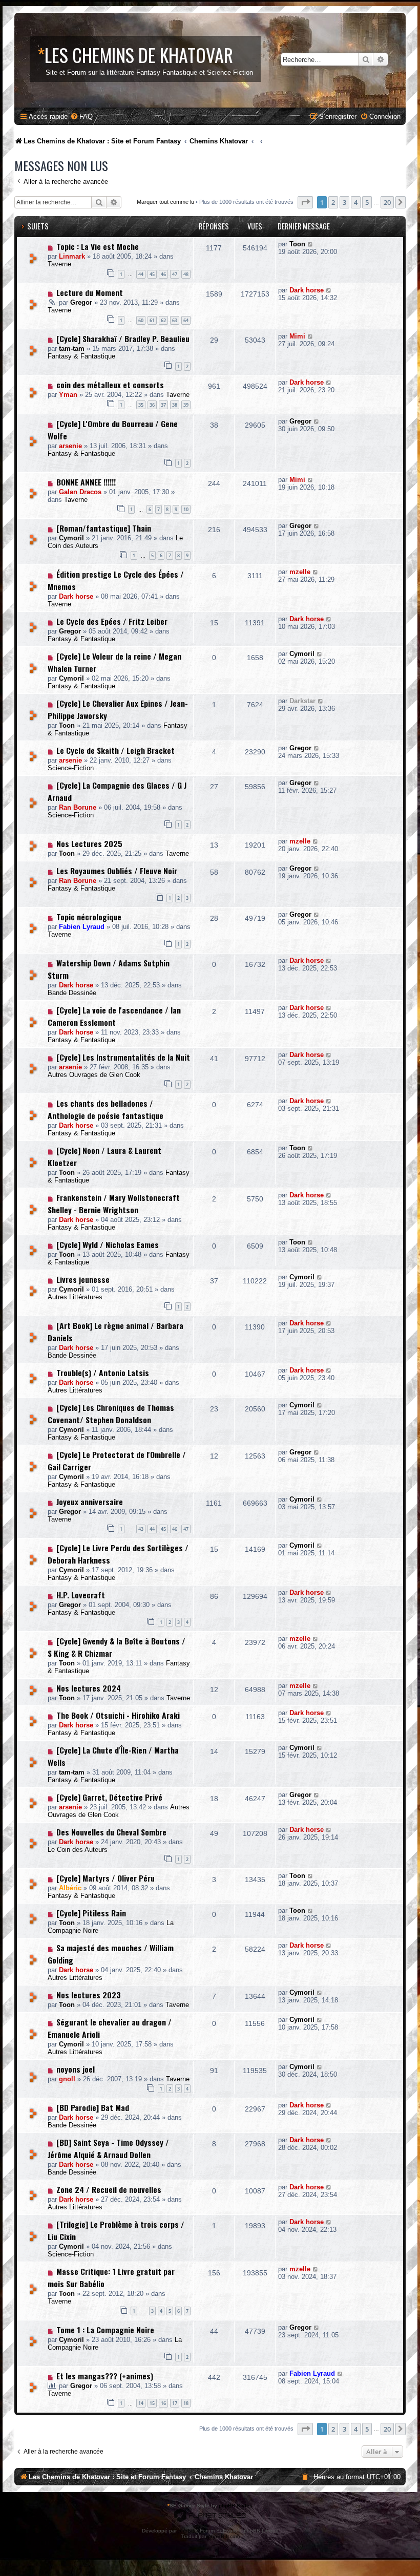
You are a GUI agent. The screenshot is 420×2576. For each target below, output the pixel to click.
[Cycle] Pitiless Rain (91, 1913)
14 (141, 2403)
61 (152, 320)
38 (175, 405)
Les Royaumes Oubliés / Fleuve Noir (117, 871)
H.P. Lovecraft (81, 1595)
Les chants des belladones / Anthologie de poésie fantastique (106, 1109)
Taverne (59, 264)
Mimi (297, 336)
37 (163, 405)
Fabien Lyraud (82, 927)
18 (186, 2403)
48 (186, 274)
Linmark (72, 256)
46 (163, 274)
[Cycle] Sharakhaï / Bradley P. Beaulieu (123, 339)
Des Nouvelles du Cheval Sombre (111, 1832)
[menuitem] (81, 117)
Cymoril (71, 538)
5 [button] (367, 202)
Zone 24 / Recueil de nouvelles (109, 2189)
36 (152, 405)
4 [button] (356, 202)
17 (175, 2403)
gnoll (67, 2079)
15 (152, 2403)
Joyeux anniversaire (90, 1502)
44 (141, 274)
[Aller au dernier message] (311, 244)
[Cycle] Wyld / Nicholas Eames (108, 1244)
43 (141, 1529)
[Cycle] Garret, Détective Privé (109, 1797)
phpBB (186, 2531)
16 (163, 2403)
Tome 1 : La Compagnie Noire (105, 2330)
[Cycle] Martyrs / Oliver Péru (106, 1878)
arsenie (70, 446)
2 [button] (333, 202)
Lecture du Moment (90, 292)
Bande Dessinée (72, 993)
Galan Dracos (80, 492)
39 (186, 405)
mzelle (300, 572)
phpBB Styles (236, 2506)
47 (175, 274)
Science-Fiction (71, 768)
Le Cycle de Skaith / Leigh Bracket (115, 750)
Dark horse (307, 290)
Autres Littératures (75, 1297)
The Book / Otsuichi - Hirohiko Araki (118, 1715)
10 (186, 509)
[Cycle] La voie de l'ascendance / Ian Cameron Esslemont (114, 1016)
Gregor (81, 302)
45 (152, 274)
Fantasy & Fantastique (81, 356)
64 (186, 320)
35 (141, 405)
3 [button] (344, 202)
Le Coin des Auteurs (78, 1850)
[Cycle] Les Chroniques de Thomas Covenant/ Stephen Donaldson (111, 1413)
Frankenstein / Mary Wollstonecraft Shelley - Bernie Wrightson (114, 1203)
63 (175, 320)
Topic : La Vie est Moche (98, 246)
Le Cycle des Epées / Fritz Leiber (112, 621)
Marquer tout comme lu (165, 202)
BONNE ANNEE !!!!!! (86, 482)
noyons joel (76, 2069)
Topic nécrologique (89, 917)
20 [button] (387, 202)
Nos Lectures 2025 (89, 843)
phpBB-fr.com (224, 2536)
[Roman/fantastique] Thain (104, 528)
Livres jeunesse (83, 1279)
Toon (297, 244)
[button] (305, 202)
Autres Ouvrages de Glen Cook (94, 1075)
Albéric (70, 1888)
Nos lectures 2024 (89, 1688)
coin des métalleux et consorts (110, 385)
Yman (68, 395)
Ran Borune (78, 807)
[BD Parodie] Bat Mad (93, 2107)
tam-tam (72, 349)
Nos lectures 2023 (89, 1995)
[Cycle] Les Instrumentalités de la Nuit (123, 1057)
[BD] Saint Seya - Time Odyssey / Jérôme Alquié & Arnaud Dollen (108, 2148)
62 (163, 320)
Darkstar (302, 701)
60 (141, 320)
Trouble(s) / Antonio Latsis (103, 1373)
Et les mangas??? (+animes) (105, 2376)
